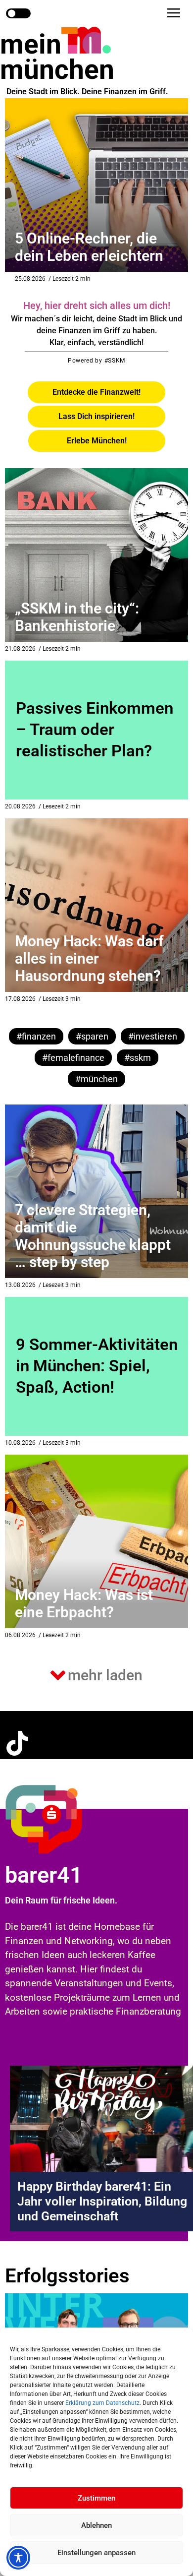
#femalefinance (73, 1058)
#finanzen (36, 1036)
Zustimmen (96, 2498)
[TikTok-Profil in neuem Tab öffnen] (17, 1743)
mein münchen (57, 57)
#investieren (153, 1036)
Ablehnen (96, 2525)
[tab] (96, 392)
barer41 (44, 1875)
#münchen (96, 1079)
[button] (174, 13)
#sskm (138, 1058)
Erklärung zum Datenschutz (102, 2403)
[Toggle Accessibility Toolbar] (18, 2558)
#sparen (92, 1036)
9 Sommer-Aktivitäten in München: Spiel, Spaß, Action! (97, 1366)
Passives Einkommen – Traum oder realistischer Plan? (95, 729)
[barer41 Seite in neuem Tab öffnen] (64, 1819)
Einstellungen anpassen (96, 2553)
